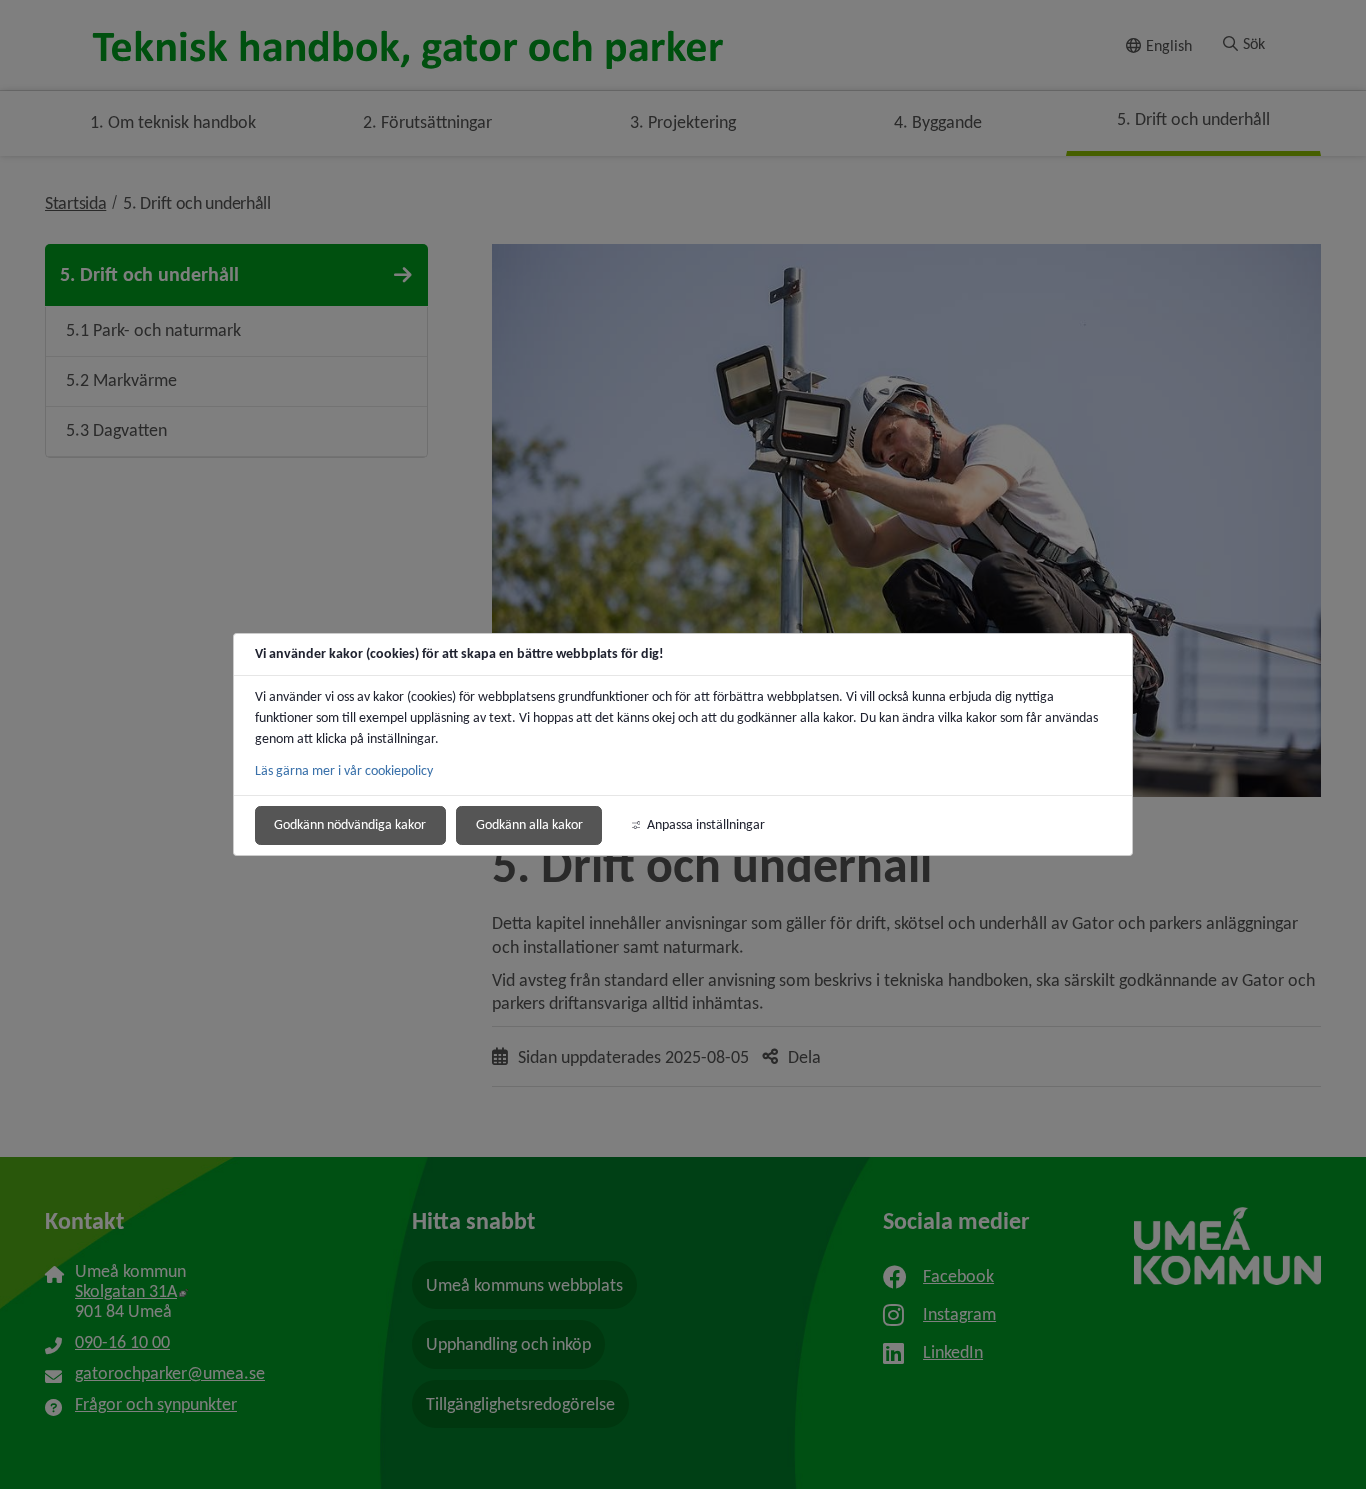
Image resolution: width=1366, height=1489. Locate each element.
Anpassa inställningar (706, 824)
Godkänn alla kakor (529, 824)
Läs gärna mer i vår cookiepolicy (344, 770)
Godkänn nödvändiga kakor (350, 824)
